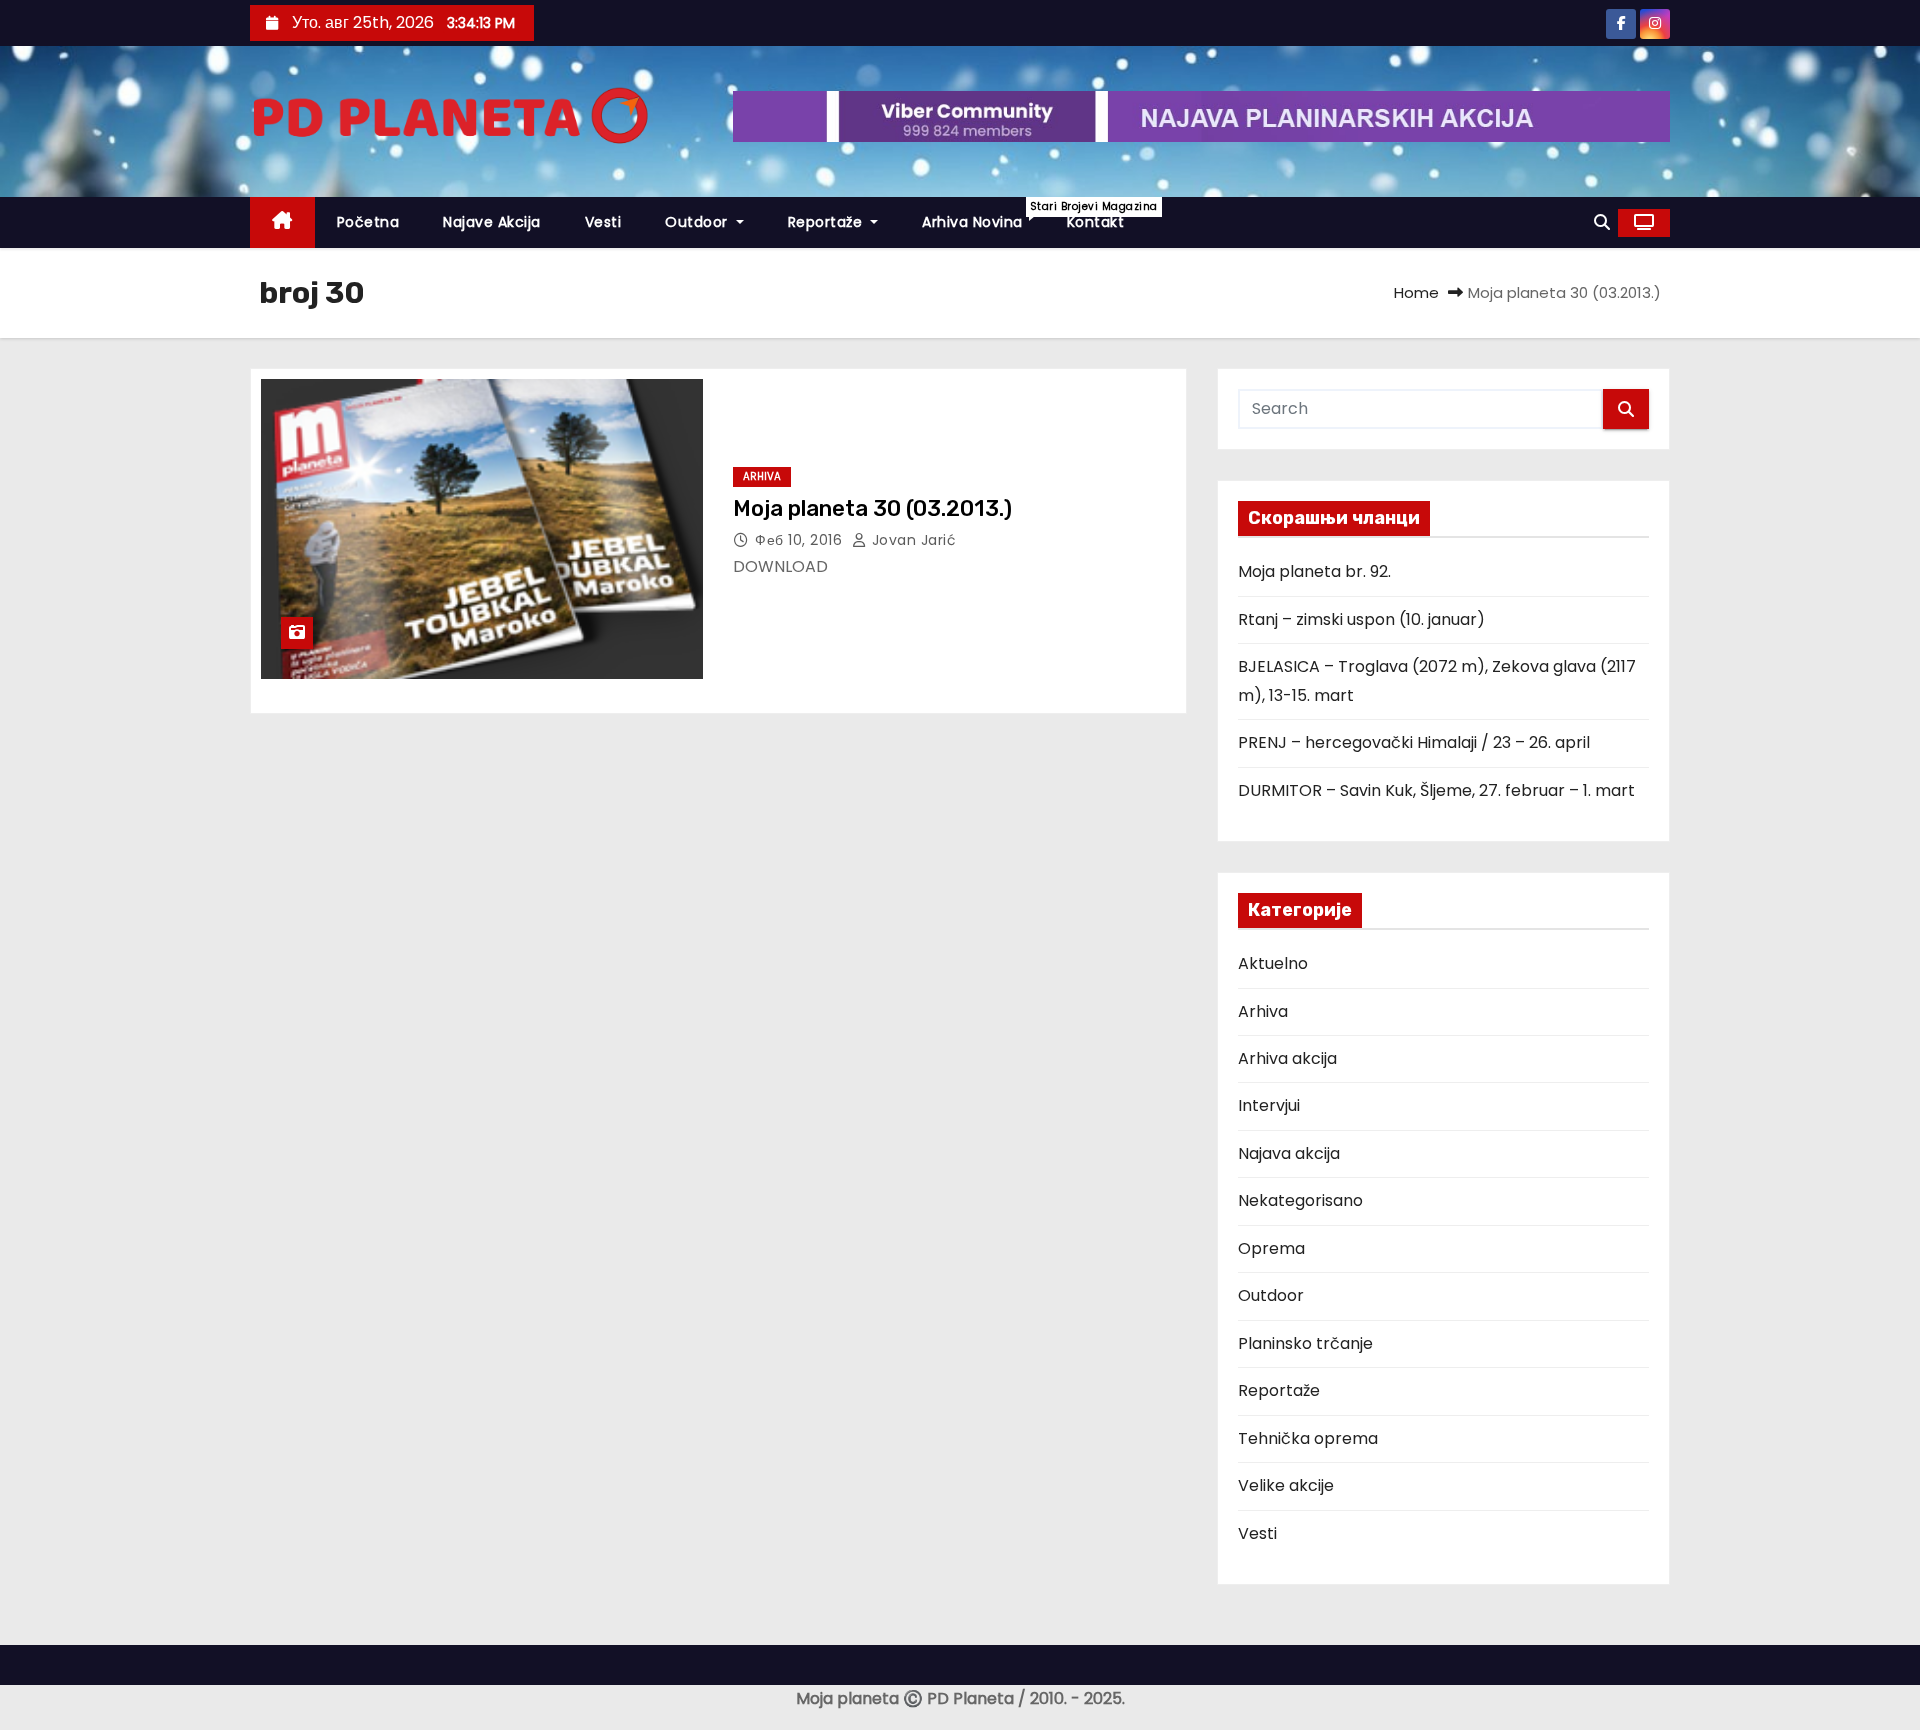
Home (1416, 292)
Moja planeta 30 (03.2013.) (872, 508)
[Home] (282, 222)
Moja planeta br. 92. (1314, 571)
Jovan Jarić (911, 540)
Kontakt (1096, 222)
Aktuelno (1273, 963)
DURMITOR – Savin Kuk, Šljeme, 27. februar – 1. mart (1436, 790)
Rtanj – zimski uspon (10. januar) (1361, 619)
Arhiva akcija (1287, 1058)
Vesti (603, 222)
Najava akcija (1289, 1153)
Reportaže (827, 222)
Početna (368, 222)
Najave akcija (492, 222)
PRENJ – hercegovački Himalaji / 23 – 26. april (1414, 742)
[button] (1602, 222)
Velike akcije (1286, 1485)
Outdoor (698, 222)
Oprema (1271, 1248)
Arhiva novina (983, 215)
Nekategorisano (1300, 1200)
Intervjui (1269, 1105)
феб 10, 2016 (801, 540)
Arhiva (762, 476)
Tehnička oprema (1308, 1438)
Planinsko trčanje (1305, 1343)
